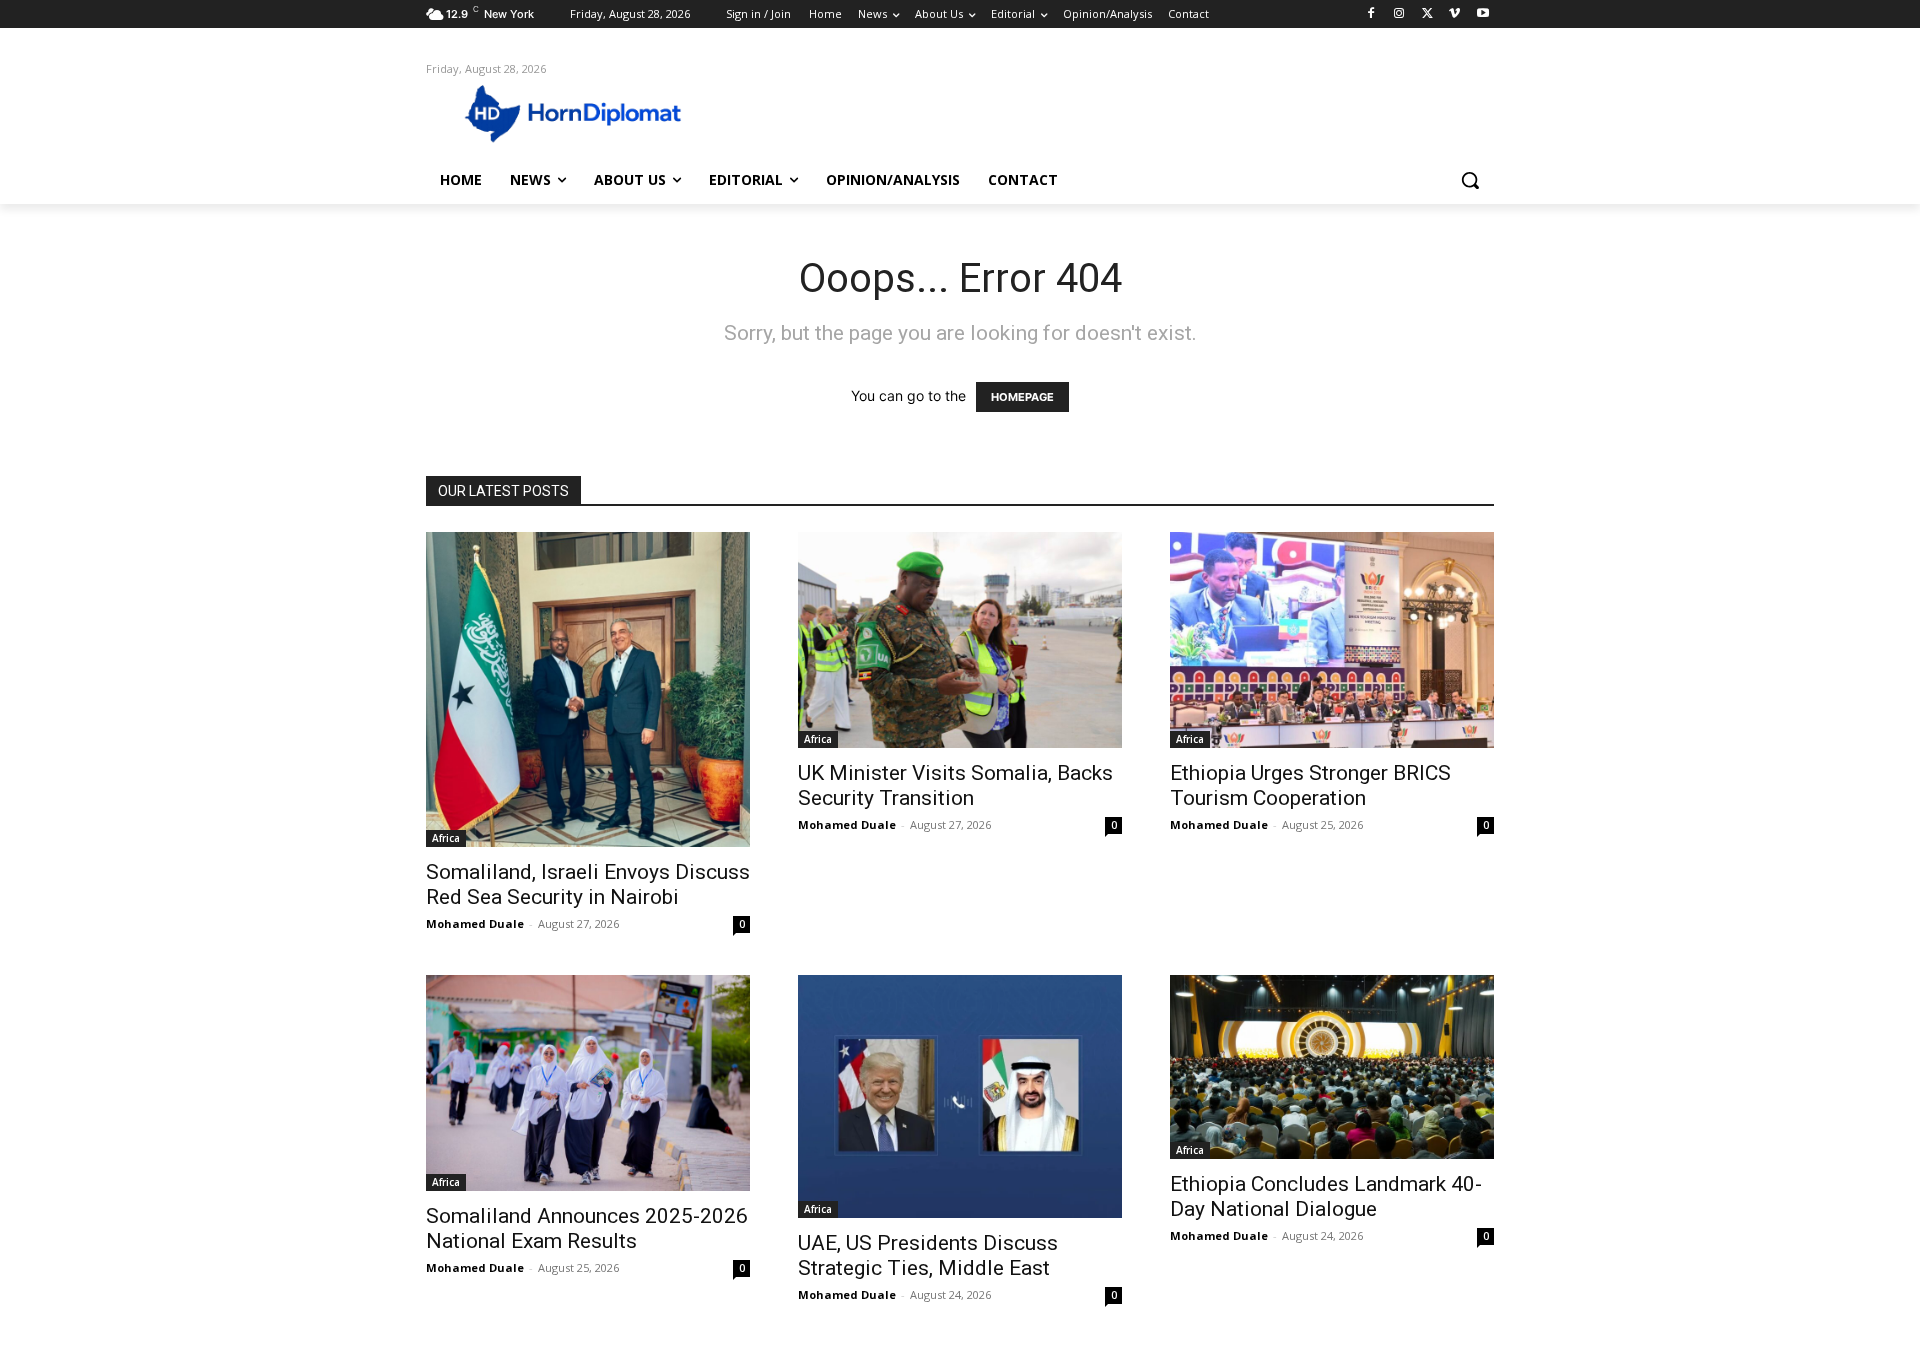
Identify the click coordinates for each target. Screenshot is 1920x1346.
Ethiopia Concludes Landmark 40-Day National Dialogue (1326, 1196)
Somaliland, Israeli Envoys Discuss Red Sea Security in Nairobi (588, 884)
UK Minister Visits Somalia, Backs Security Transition (955, 785)
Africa (446, 838)
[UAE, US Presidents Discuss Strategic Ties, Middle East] (960, 1096)
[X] (1427, 14)
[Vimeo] (1454, 14)
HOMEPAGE (1022, 397)
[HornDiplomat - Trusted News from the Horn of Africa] (586, 112)
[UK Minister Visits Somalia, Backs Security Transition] (960, 640)
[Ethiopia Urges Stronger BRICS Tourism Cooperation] (1332, 640)
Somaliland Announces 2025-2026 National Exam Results (587, 1228)
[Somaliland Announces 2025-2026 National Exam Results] (588, 1083)
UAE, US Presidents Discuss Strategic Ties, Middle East (928, 1255)
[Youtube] (1482, 14)
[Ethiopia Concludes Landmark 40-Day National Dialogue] (1332, 1067)
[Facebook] (1371, 14)
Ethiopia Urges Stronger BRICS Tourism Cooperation (1310, 785)
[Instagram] (1399, 14)
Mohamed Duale (475, 923)
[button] (1470, 180)
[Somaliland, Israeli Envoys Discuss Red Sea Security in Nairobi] (588, 689)
